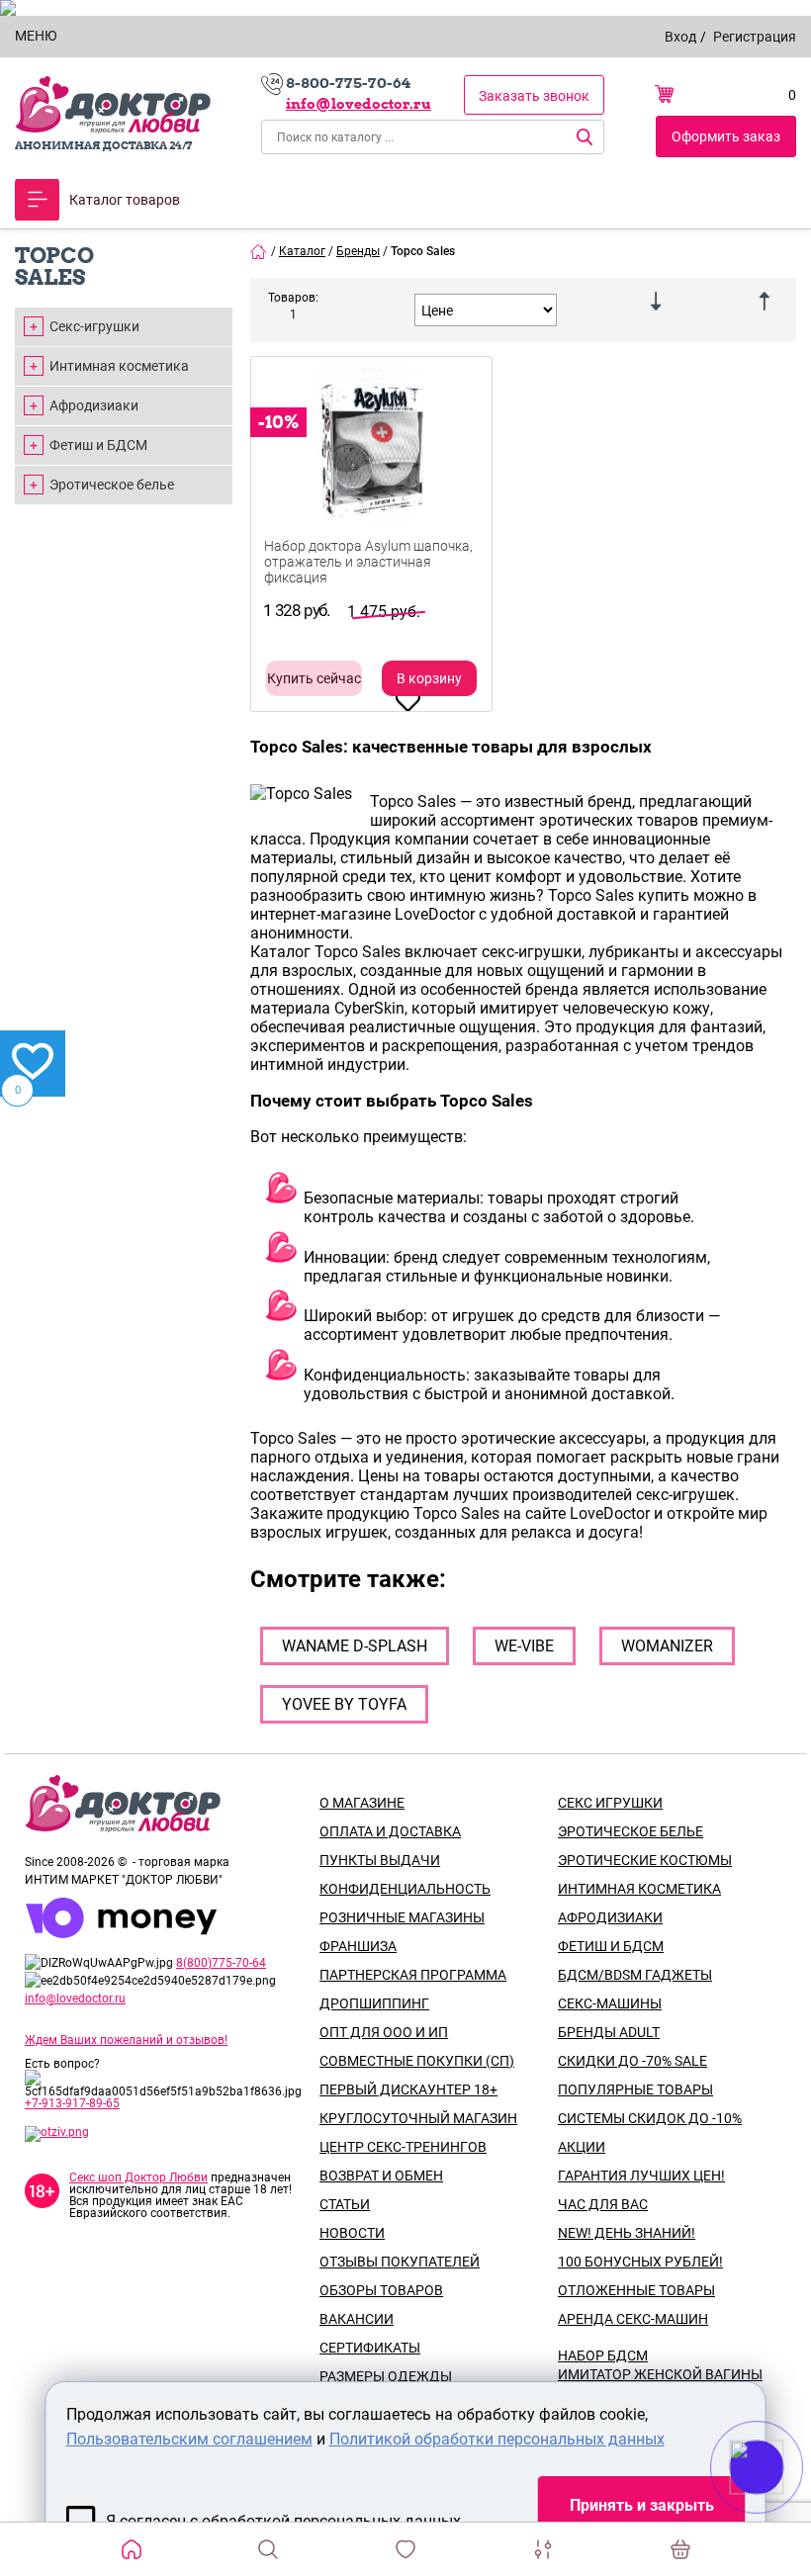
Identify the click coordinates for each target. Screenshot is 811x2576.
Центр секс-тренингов (403, 2147)
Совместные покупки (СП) (417, 2061)
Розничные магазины (402, 1917)
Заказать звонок (534, 96)
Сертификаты (370, 2348)
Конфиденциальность (405, 1889)
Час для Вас (603, 2204)
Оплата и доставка (390, 1831)
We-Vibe (524, 1646)
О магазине (362, 1803)
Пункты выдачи (380, 1860)
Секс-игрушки (94, 326)
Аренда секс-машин (633, 2319)
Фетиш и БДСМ (98, 445)
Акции (582, 2147)
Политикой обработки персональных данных (497, 2439)
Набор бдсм (603, 2355)
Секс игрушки (610, 1803)
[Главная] (259, 251)
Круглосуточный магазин (418, 2118)
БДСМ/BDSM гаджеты (635, 1975)
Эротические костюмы (645, 1860)
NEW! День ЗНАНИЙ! (627, 2233)
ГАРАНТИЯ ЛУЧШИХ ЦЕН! (641, 2176)
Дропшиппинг (374, 2003)
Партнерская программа (413, 1975)
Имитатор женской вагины (660, 2374)
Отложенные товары (636, 2290)
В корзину (429, 678)
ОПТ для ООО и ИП (384, 2032)
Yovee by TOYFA (344, 1704)
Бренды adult (609, 2032)
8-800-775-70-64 (348, 83)
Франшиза (358, 1946)
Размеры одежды (386, 2376)
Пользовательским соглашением (189, 2439)
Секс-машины (610, 2003)
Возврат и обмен (381, 2176)
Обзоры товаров (381, 2290)
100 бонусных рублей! (640, 2262)
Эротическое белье (112, 485)
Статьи (345, 2204)
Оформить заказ (726, 136)
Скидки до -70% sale (632, 2061)
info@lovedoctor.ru (359, 104)
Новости (352, 2233)
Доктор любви (113, 105)
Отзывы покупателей (400, 2262)
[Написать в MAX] (784, 2507)
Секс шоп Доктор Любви (138, 2177)
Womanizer (667, 1646)
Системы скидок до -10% (650, 2118)
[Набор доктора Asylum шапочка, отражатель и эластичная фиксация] (371, 479)
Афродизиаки (94, 405)
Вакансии (357, 2319)
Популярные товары (635, 2089)
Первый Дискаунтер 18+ (408, 2089)
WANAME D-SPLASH (355, 1646)
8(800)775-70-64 (221, 1963)
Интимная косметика (119, 366)
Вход (680, 37)
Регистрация (755, 37)
